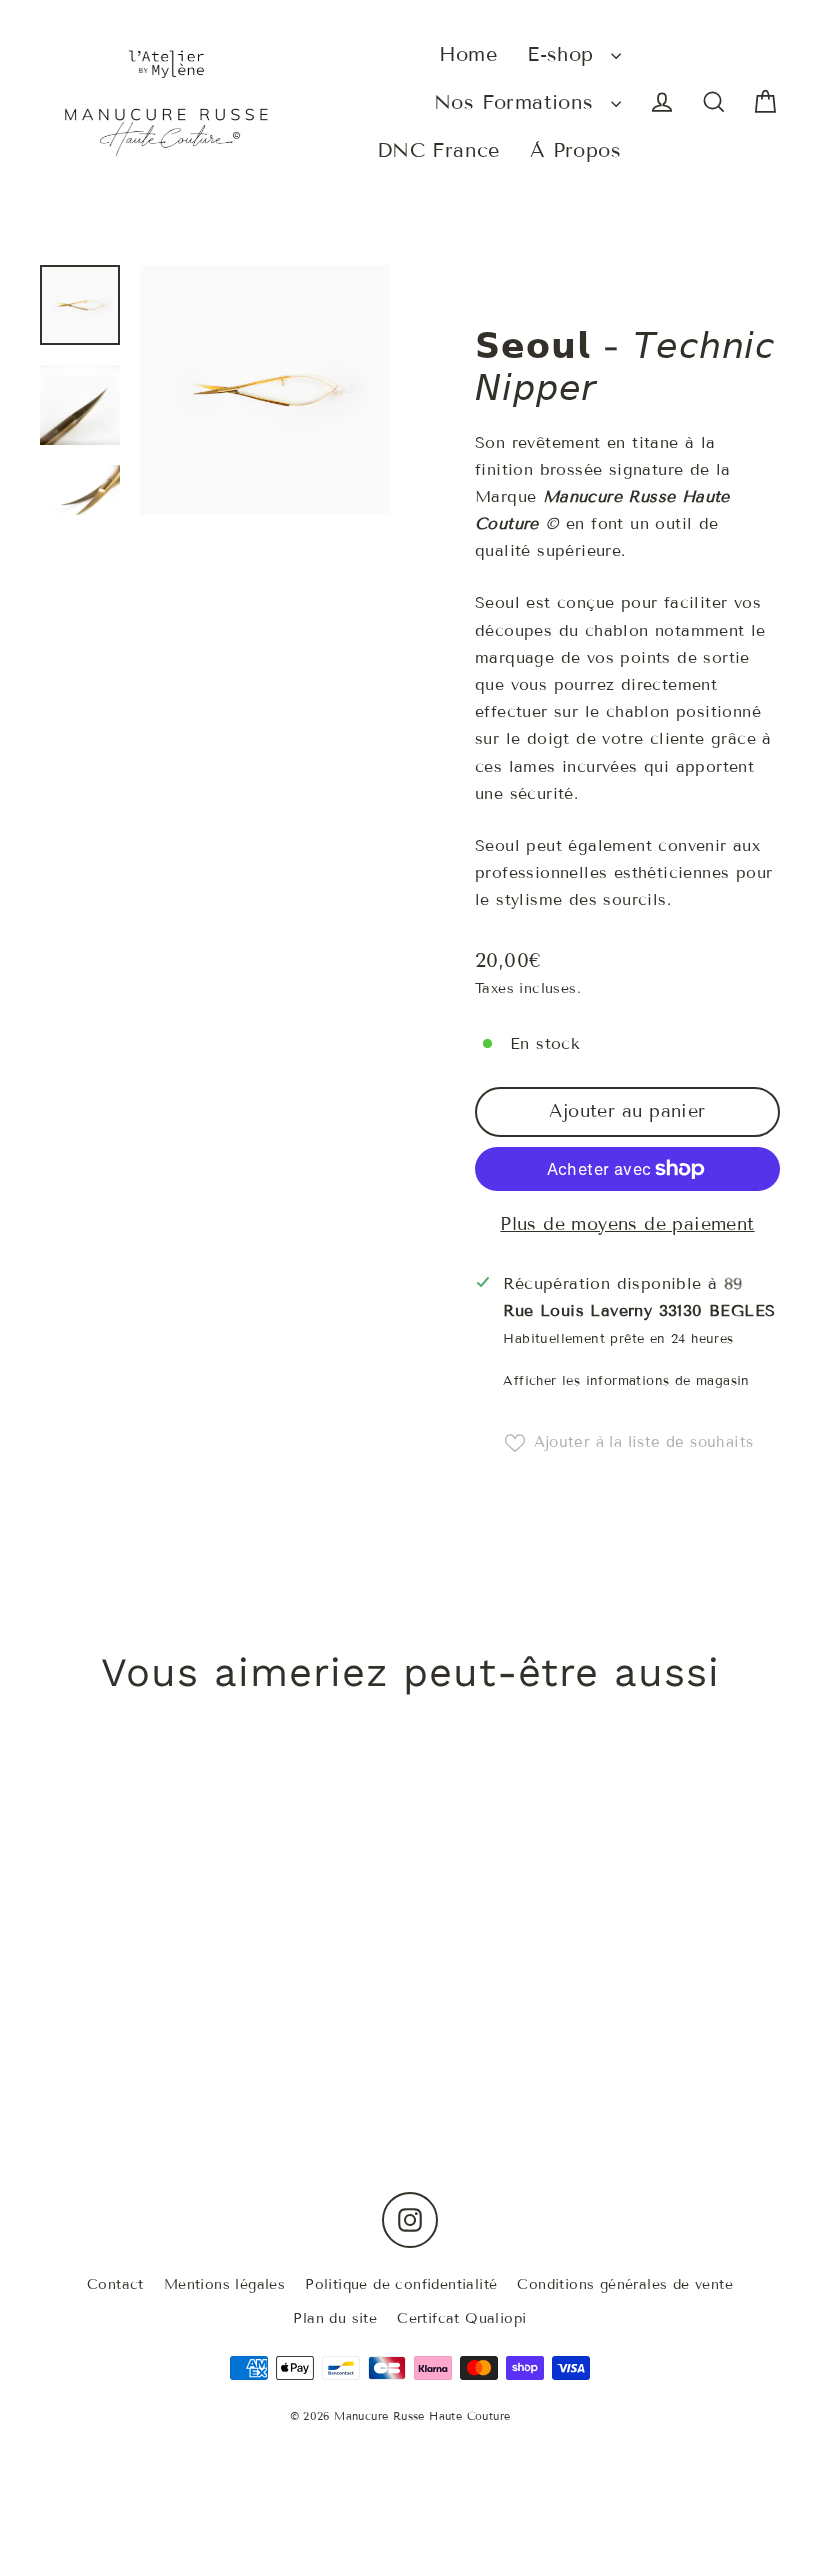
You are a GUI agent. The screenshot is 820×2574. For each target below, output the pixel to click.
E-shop (564, 54)
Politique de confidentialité (401, 2284)
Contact (115, 2284)
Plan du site (335, 2318)
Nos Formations (517, 102)
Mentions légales (224, 2284)
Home (468, 54)
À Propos (575, 150)
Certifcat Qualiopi (461, 2318)
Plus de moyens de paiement (627, 1224)
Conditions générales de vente (625, 2284)
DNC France (438, 150)
